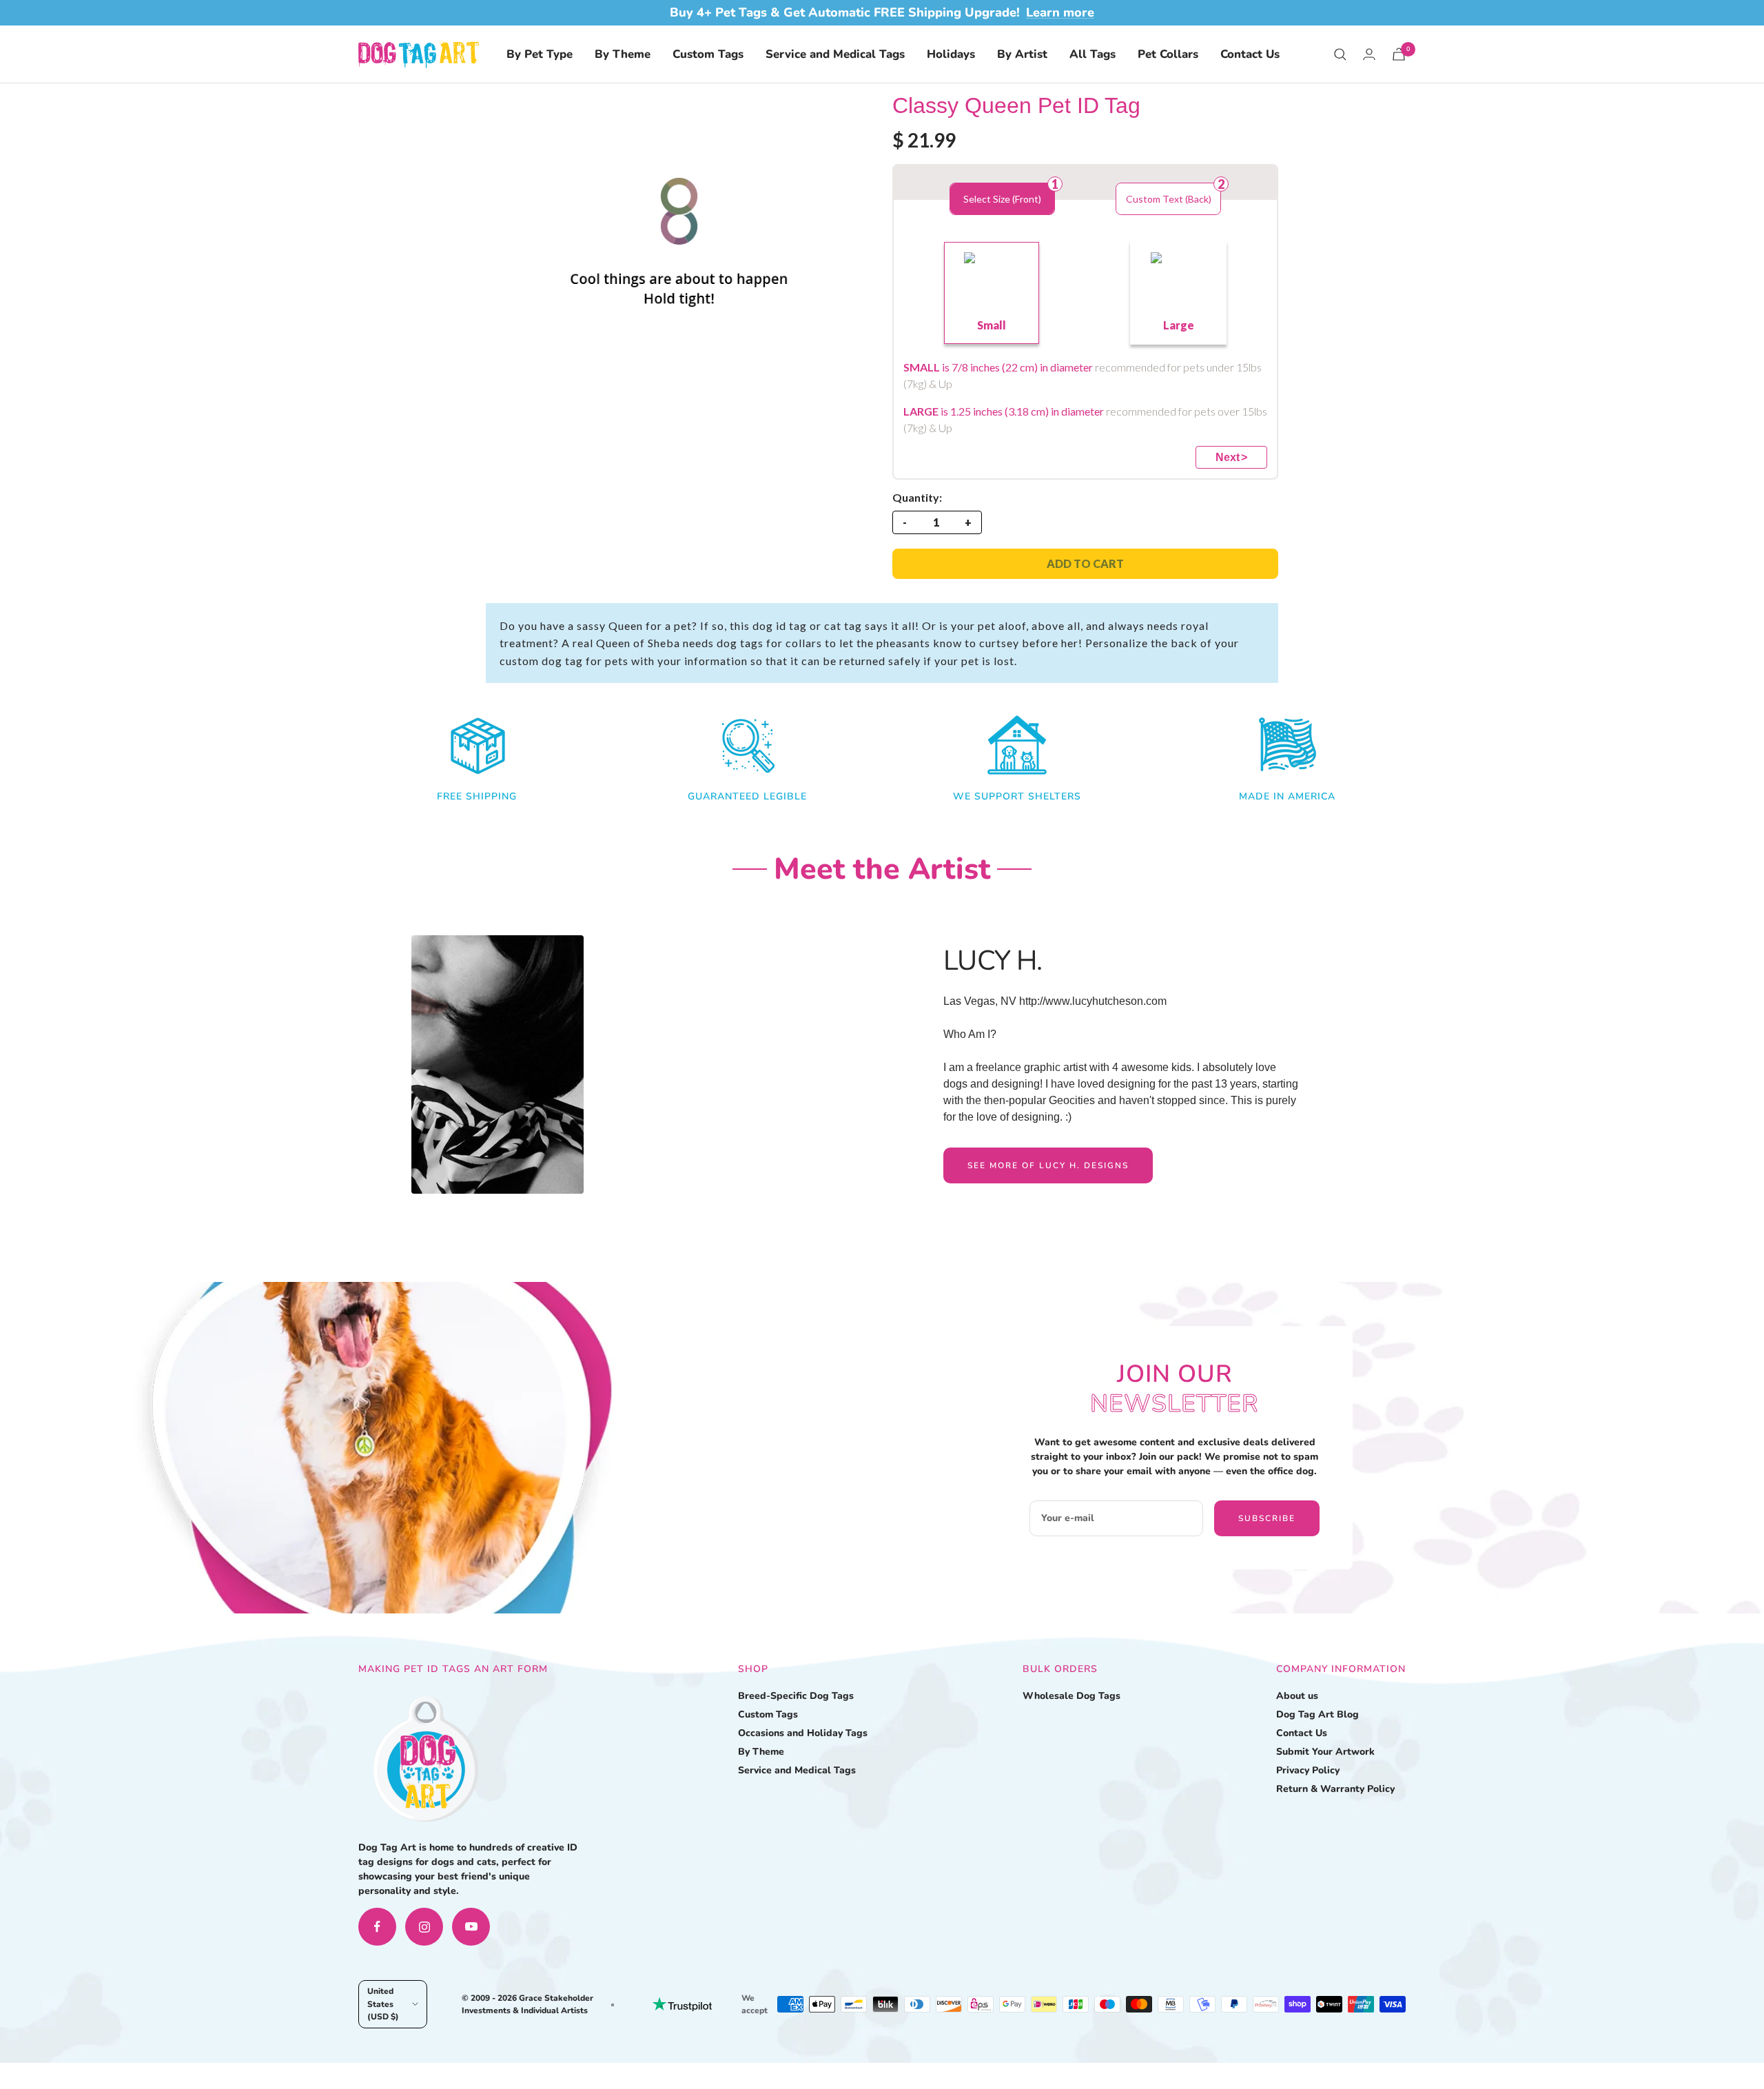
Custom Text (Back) (1169, 199)
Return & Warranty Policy (1335, 1789)
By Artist (1022, 54)
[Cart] (1399, 54)
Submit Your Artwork (1325, 1752)
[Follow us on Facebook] (377, 1927)
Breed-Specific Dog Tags (796, 1696)
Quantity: (917, 497)
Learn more (1060, 12)
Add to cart (1085, 563)
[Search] (1340, 54)
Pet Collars (1168, 54)
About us (1297, 1696)
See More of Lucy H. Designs (1048, 1165)
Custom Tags (708, 54)
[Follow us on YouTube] (471, 1927)
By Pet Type (540, 54)
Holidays (951, 54)
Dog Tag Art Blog (1317, 1714)
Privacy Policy (1308, 1770)
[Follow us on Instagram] (424, 1927)
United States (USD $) (383, 2004)
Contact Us (1250, 54)
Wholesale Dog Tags (1071, 1696)
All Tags (1093, 54)
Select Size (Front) (1002, 199)
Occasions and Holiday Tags (803, 1733)
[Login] (1369, 54)
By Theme (623, 54)
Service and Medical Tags (835, 54)
